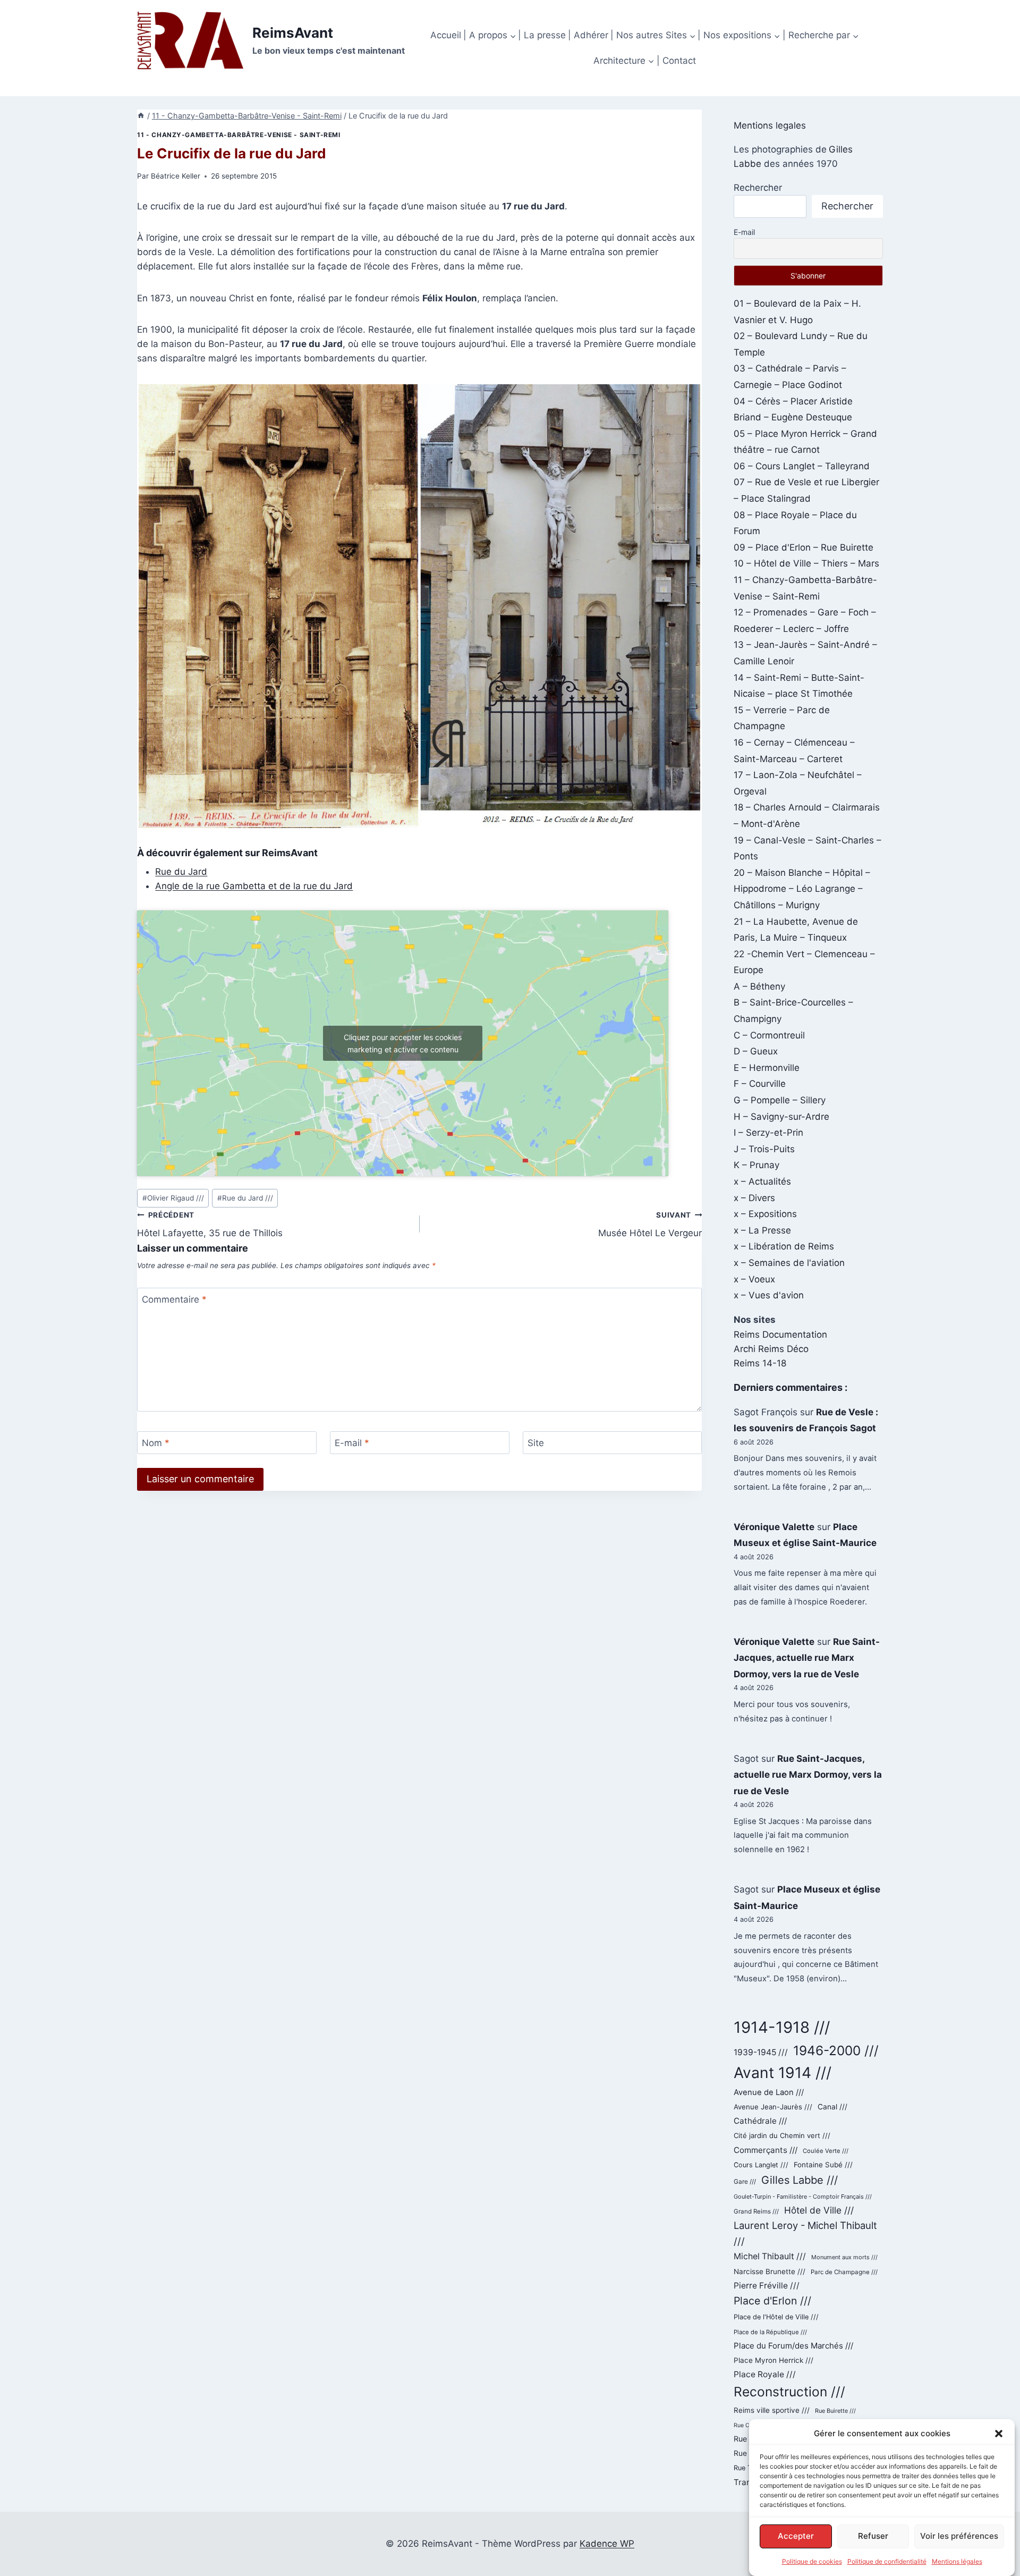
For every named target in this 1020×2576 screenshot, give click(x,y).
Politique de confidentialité (887, 2561)
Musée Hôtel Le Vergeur (650, 1225)
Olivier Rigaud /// (173, 1198)
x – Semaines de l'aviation (789, 1263)
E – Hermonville (767, 1068)
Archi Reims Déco (771, 1349)
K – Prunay (756, 1165)
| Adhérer (588, 35)
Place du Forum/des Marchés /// (793, 2346)
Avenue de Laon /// (769, 2092)
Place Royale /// (765, 2374)
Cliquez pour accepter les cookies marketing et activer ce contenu (403, 1043)
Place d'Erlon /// (772, 2301)
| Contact (676, 61)
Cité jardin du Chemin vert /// (782, 2135)
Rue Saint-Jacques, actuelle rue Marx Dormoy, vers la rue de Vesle (807, 1658)
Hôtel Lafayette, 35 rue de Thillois (210, 1225)
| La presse (542, 35)
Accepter (796, 2536)
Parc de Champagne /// (844, 2272)
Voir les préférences (959, 2536)
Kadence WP (607, 2544)
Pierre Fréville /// (767, 2286)
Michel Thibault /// (770, 2256)
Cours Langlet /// (761, 2165)
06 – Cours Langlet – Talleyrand (802, 466)
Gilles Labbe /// (800, 2180)
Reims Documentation (780, 1335)
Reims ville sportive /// (772, 2410)
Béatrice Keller (176, 176)
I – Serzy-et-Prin (768, 1133)
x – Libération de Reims (784, 1246)
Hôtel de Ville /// (819, 2210)
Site (536, 1443)
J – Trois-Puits (764, 1149)
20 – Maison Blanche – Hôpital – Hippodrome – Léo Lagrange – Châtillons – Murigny (802, 889)
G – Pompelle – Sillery (780, 1100)
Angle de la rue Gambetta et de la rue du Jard (254, 886)
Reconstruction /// (789, 2392)
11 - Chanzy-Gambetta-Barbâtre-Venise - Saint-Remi (239, 135)
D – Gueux (756, 1051)
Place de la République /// (770, 2332)
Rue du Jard (181, 872)
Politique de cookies (812, 2561)
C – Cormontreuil (769, 1035)
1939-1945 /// (761, 2052)
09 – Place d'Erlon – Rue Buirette (804, 547)
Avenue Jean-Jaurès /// (773, 2107)
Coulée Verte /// (826, 2151)
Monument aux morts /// (844, 2257)
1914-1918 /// (782, 2027)
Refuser (873, 2536)
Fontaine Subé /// (823, 2165)
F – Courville (760, 1084)
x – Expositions (765, 1214)
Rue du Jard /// (245, 1198)
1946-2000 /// (836, 2050)
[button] (999, 2434)
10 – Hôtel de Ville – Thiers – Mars (806, 563)
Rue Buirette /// (835, 2411)
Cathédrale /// (760, 2121)
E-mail (352, 1443)
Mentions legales (770, 125)
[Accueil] (141, 116)
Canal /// (832, 2107)
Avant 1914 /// (783, 2073)
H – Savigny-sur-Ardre (781, 1117)
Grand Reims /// (756, 2211)
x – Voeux (754, 1279)
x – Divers (754, 1198)
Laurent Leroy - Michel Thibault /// (805, 2233)
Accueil (446, 35)
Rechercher (758, 188)
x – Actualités (762, 1181)
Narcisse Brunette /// (770, 2271)
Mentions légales (957, 2561)
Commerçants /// (766, 2150)
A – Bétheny (759, 986)
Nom (156, 1443)
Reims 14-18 (760, 1363)
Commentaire (174, 1299)
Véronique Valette (774, 1527)
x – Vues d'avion (769, 1295)
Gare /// (745, 2182)
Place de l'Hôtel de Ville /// (776, 2317)
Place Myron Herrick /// (773, 2360)
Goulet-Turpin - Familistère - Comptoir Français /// (803, 2197)
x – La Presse (762, 1230)
